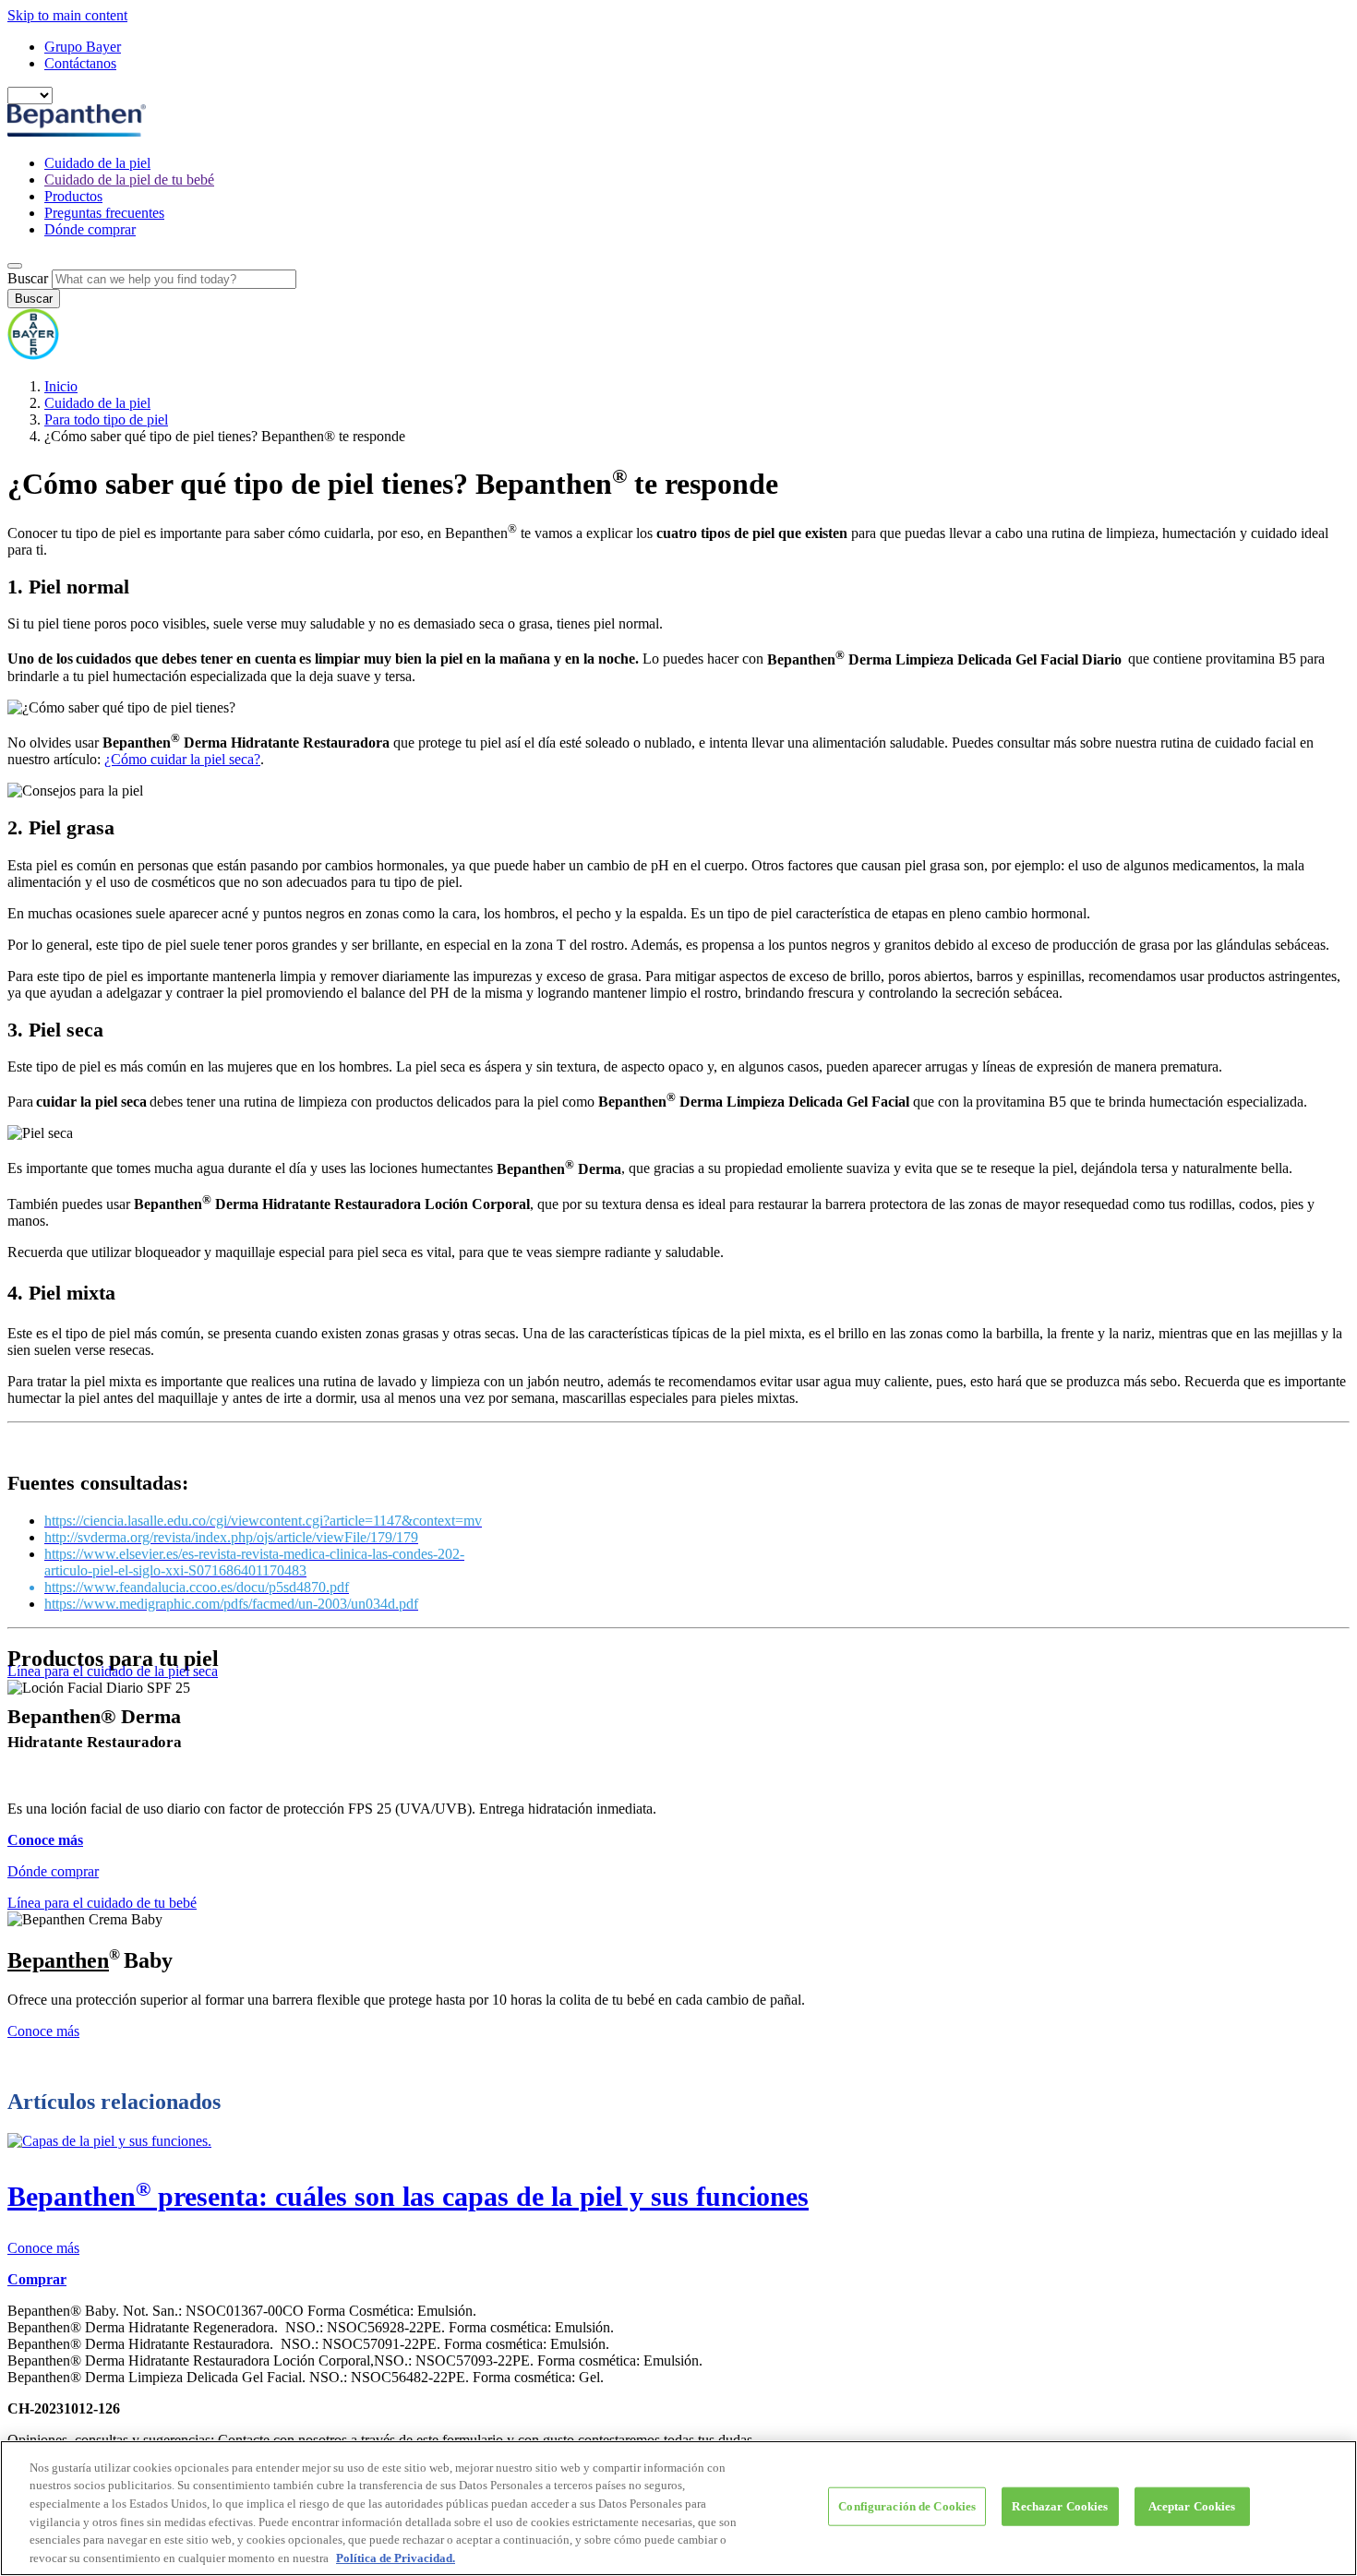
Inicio (61, 386)
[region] (678, 2508)
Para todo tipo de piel (106, 419)
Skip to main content (67, 15)
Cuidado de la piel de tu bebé (129, 180)
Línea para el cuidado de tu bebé (102, 1903)
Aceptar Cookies (1192, 2506)
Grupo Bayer (83, 47)
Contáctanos (80, 63)
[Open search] (15, 266)
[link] (678, 2195)
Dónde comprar (90, 229)
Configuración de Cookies (907, 2506)
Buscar (28, 278)
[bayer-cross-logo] (33, 355)
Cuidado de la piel (97, 163)
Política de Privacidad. (396, 2557)
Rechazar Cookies (1060, 2506)
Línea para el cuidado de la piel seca (113, 1671)
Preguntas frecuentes (104, 213)
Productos (73, 196)
